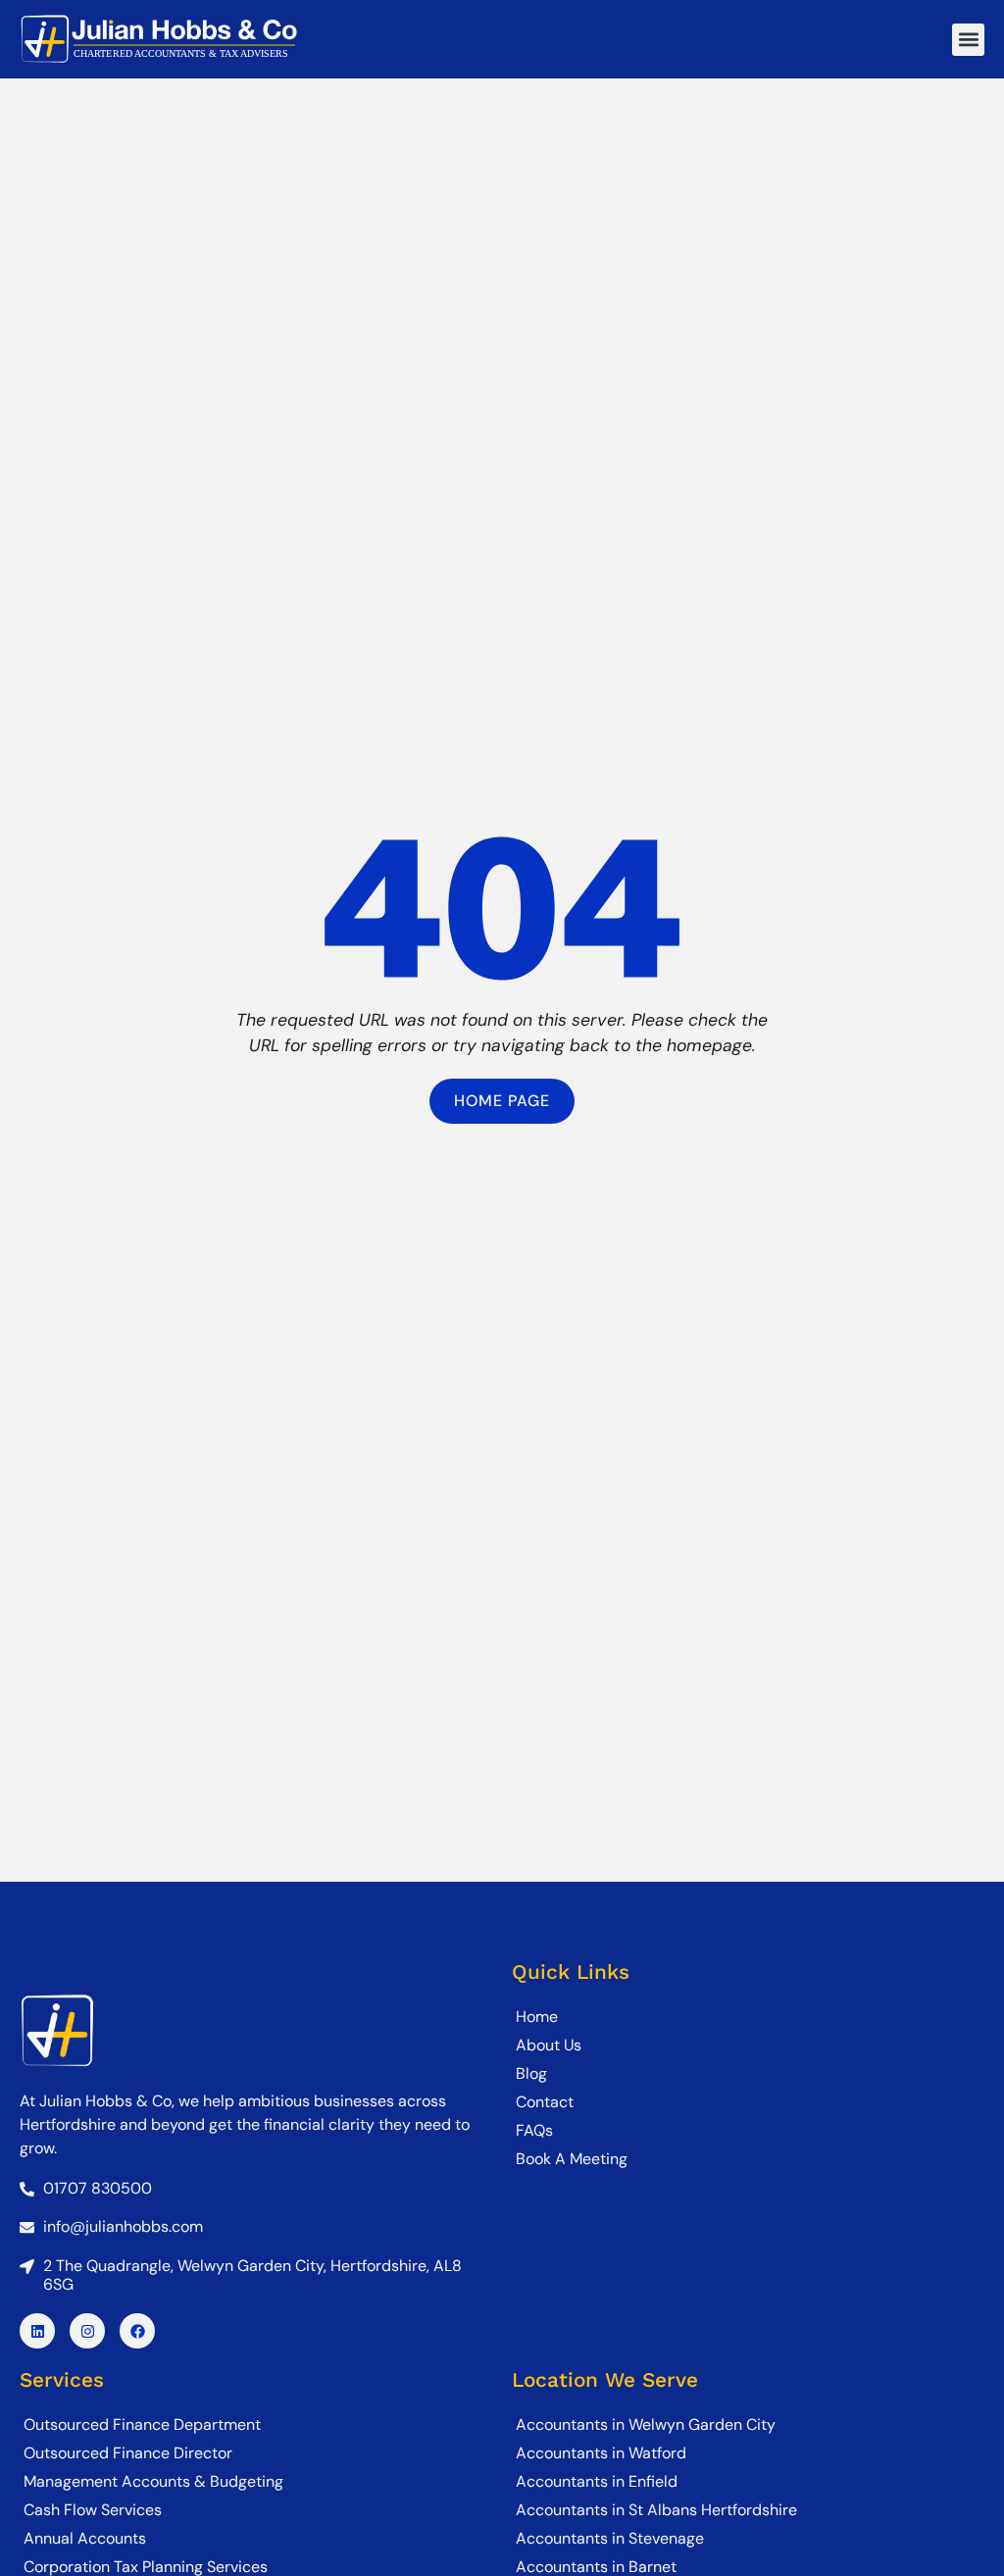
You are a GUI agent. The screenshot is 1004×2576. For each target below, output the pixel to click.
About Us (549, 2045)
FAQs (534, 2130)
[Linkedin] (37, 2331)
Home (537, 2017)
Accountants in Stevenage (610, 2538)
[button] (968, 40)
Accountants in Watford (601, 2453)
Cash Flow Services (93, 2510)
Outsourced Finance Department (142, 2424)
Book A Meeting (572, 2159)
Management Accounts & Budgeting (153, 2481)
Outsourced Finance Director (128, 2453)
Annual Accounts (85, 2538)
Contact (545, 2102)
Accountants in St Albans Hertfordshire (656, 2510)
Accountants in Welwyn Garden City (646, 2424)
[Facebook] (137, 2331)
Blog (531, 2073)
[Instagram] (87, 2331)
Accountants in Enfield (597, 2481)
